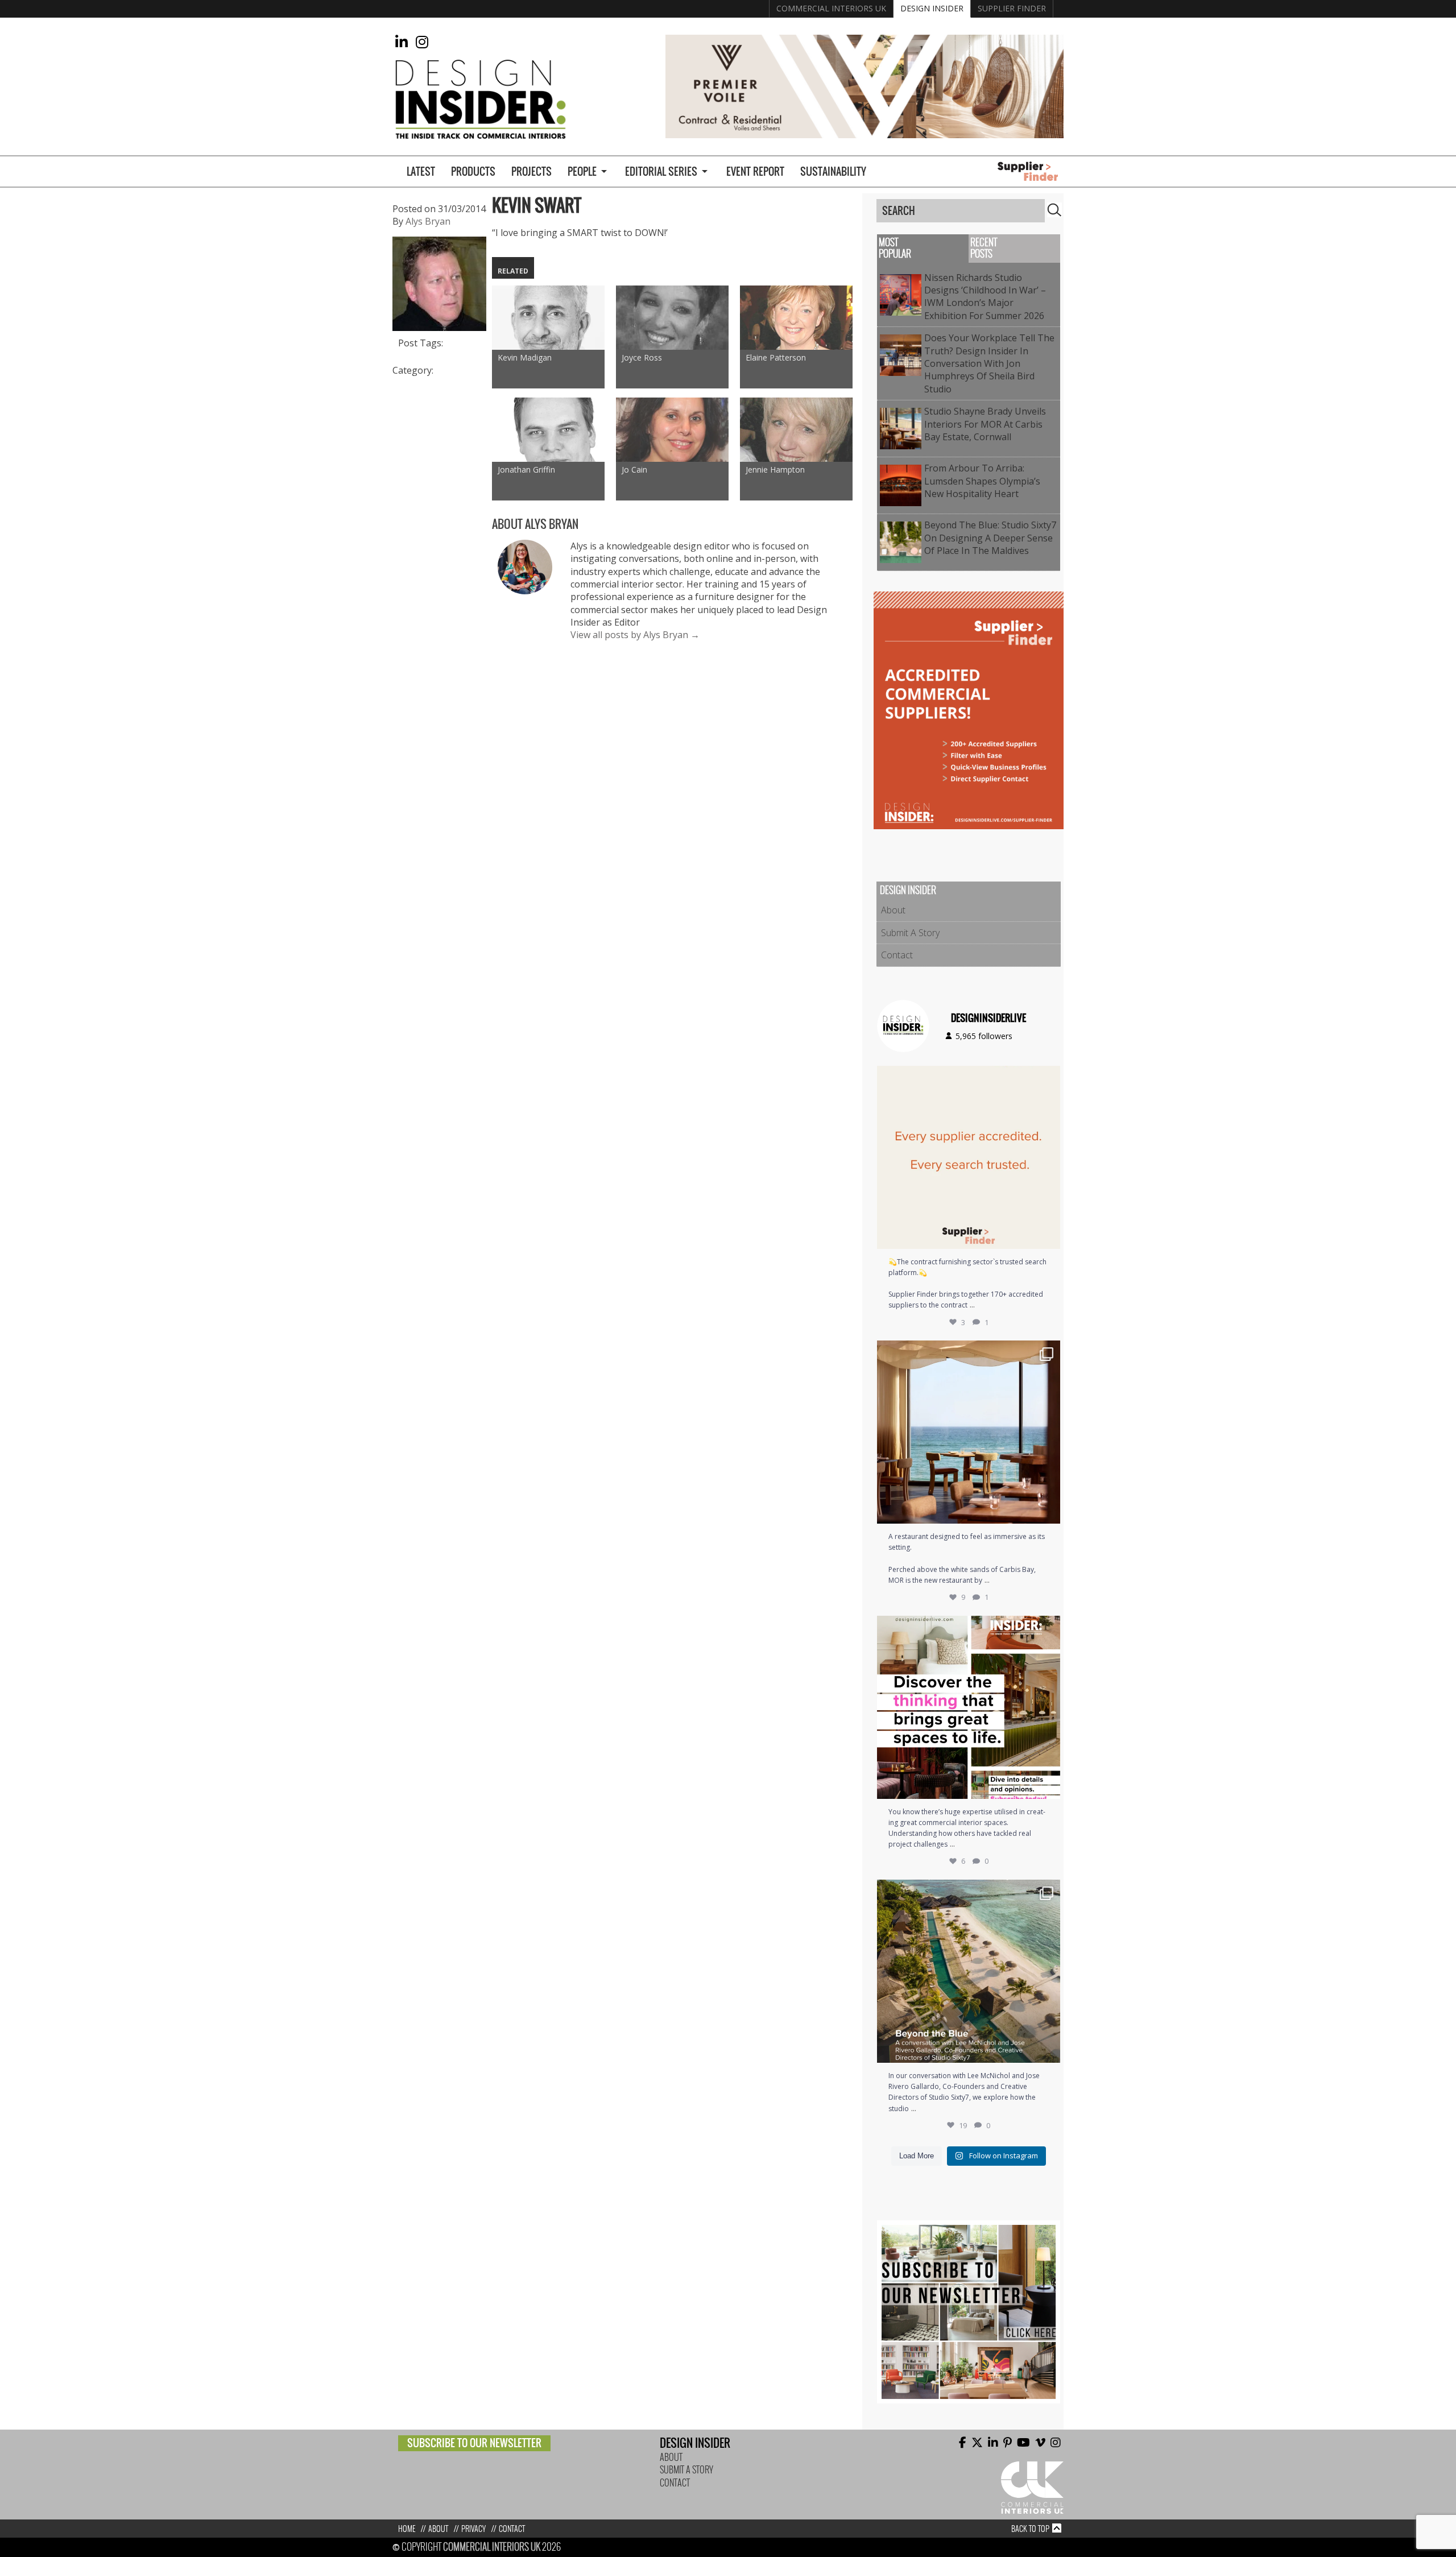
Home (407, 2529)
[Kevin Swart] (439, 324)
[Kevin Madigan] (548, 318)
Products (473, 171)
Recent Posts (984, 248)
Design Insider (932, 8)
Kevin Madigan (525, 357)
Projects (531, 171)
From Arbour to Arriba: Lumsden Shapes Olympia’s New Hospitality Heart (982, 481)
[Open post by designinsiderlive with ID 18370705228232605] (969, 1157)
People (582, 171)
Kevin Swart (537, 205)
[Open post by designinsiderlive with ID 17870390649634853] (969, 1432)
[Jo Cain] (672, 430)
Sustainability (833, 171)
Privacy (473, 2529)
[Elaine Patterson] (796, 318)
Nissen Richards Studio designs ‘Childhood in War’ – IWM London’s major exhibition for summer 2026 (986, 297)
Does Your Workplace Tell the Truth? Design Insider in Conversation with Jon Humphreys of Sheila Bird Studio (989, 363)
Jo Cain (634, 469)
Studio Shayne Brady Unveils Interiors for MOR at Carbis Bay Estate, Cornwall (985, 424)
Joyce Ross (642, 357)
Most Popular (895, 248)
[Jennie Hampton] (796, 430)
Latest (421, 171)
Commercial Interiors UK (831, 8)
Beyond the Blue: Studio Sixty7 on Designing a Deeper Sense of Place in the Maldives (990, 538)
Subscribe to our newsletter (474, 2443)
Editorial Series (661, 171)
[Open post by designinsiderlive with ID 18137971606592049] (969, 1707)
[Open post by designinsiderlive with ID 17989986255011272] (969, 1971)
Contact (897, 955)
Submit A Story (910, 933)
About (893, 910)
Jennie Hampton (775, 469)
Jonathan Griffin (526, 469)
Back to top (1030, 2529)
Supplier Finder (1012, 8)
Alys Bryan (428, 221)
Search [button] (1054, 210)
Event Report (755, 171)
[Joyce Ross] (672, 318)
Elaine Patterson (776, 357)
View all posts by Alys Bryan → (635, 635)
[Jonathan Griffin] (548, 430)
